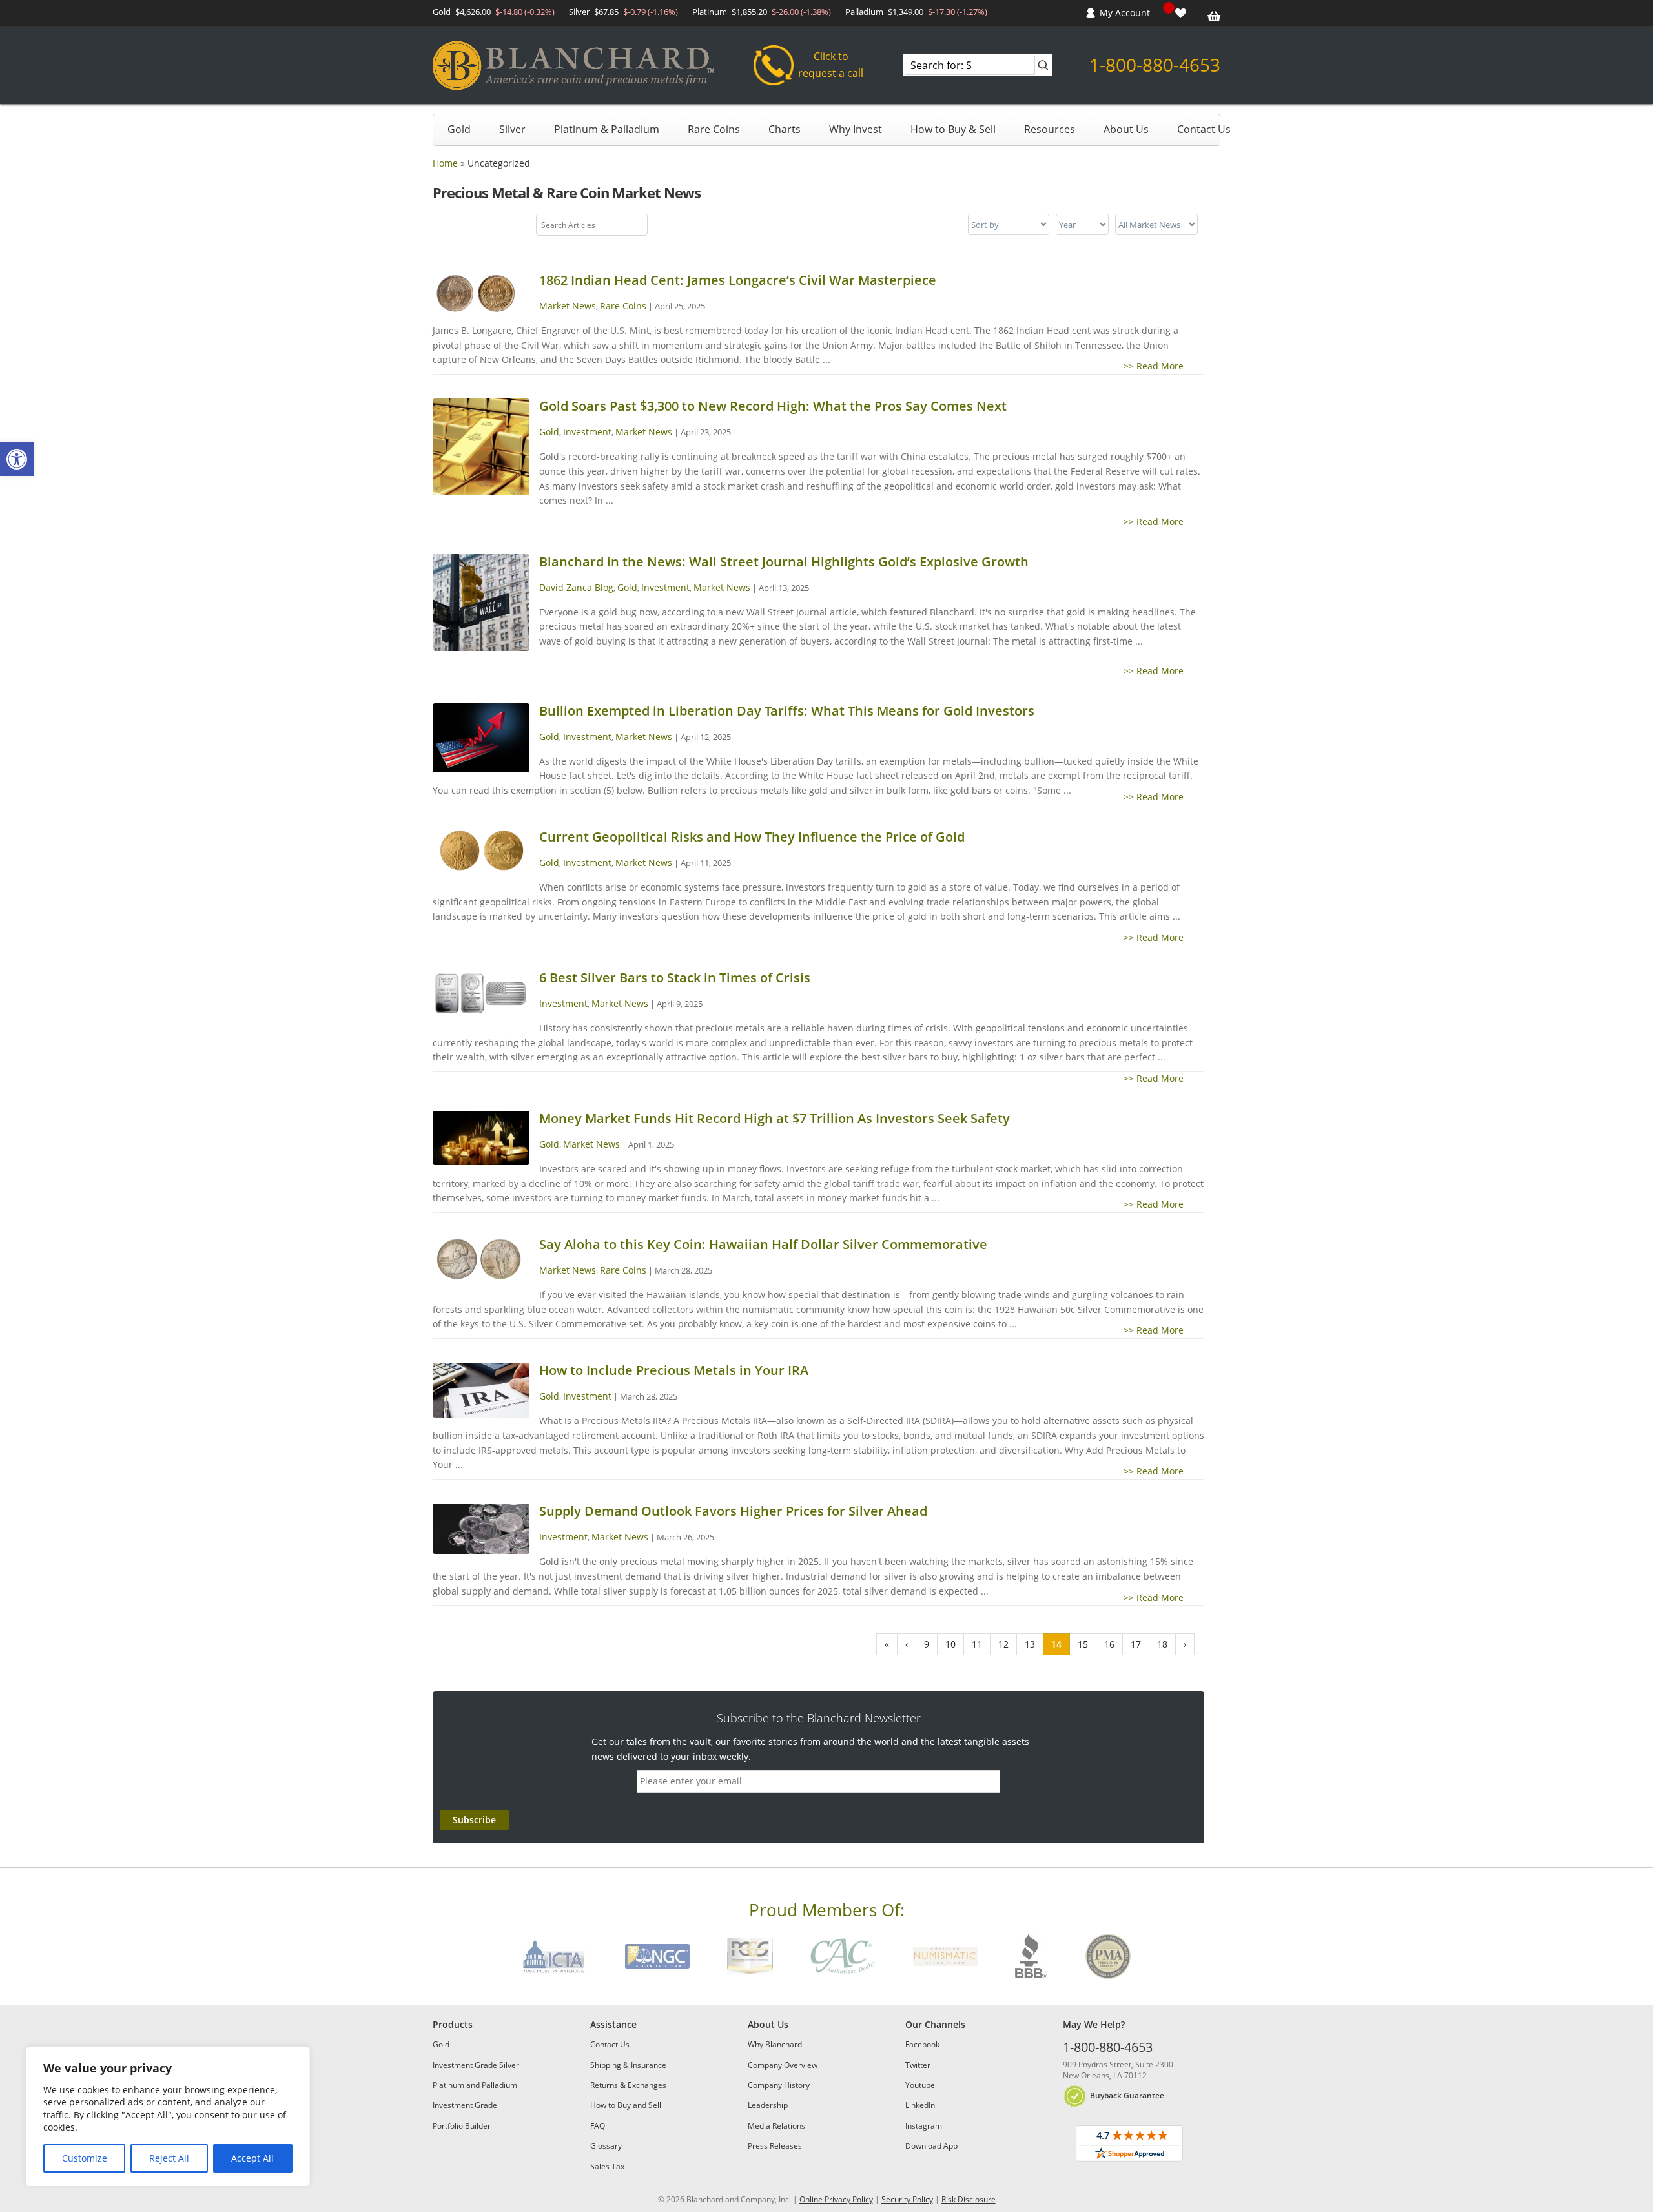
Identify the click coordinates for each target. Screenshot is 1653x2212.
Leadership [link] (768, 2105)
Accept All (252, 2158)
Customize (85, 2158)
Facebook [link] (922, 2044)
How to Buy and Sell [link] (626, 2105)
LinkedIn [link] (920, 2105)
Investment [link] (587, 432)
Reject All (169, 2158)
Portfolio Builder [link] (462, 2126)
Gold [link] (459, 129)
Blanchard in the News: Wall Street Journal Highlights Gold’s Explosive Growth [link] (784, 562)
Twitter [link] (918, 2065)
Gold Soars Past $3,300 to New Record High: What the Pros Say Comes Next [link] (773, 406)
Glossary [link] (606, 2146)
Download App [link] (931, 2146)
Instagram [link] (924, 2126)
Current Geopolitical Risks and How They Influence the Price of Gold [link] (752, 837)
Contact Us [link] (1204, 129)
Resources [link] (1050, 129)
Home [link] (445, 163)
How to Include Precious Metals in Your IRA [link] (674, 1370)
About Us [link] (1126, 129)
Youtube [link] (920, 2085)
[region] (168, 2116)
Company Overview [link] (783, 2065)
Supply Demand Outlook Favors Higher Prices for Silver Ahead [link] (733, 1511)
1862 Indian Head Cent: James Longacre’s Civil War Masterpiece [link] (738, 280)
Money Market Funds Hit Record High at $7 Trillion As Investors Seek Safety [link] (775, 1118)
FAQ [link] (598, 2126)
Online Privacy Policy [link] (836, 2199)
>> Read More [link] (1164, 366)
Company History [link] (779, 2085)
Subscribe (474, 1820)
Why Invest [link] (856, 129)
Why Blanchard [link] (775, 2044)
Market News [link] (568, 306)
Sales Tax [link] (607, 2166)
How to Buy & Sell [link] (953, 129)
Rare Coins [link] (714, 129)
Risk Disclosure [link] (969, 2199)
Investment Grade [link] (465, 2105)
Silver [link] (512, 129)
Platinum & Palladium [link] (607, 129)
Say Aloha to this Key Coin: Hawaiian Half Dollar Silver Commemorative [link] (763, 1244)
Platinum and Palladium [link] (475, 2085)
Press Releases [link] (775, 2146)
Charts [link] (785, 129)
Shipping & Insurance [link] (628, 2065)
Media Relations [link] (776, 2126)
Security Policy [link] (907, 2199)
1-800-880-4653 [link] (1155, 65)
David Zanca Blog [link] (576, 587)
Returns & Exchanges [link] (628, 2085)
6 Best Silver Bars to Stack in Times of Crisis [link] (675, 977)
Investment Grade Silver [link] (476, 2065)
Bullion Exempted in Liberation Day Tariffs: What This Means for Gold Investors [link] (787, 711)
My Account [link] (1125, 13)
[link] (17, 459)
